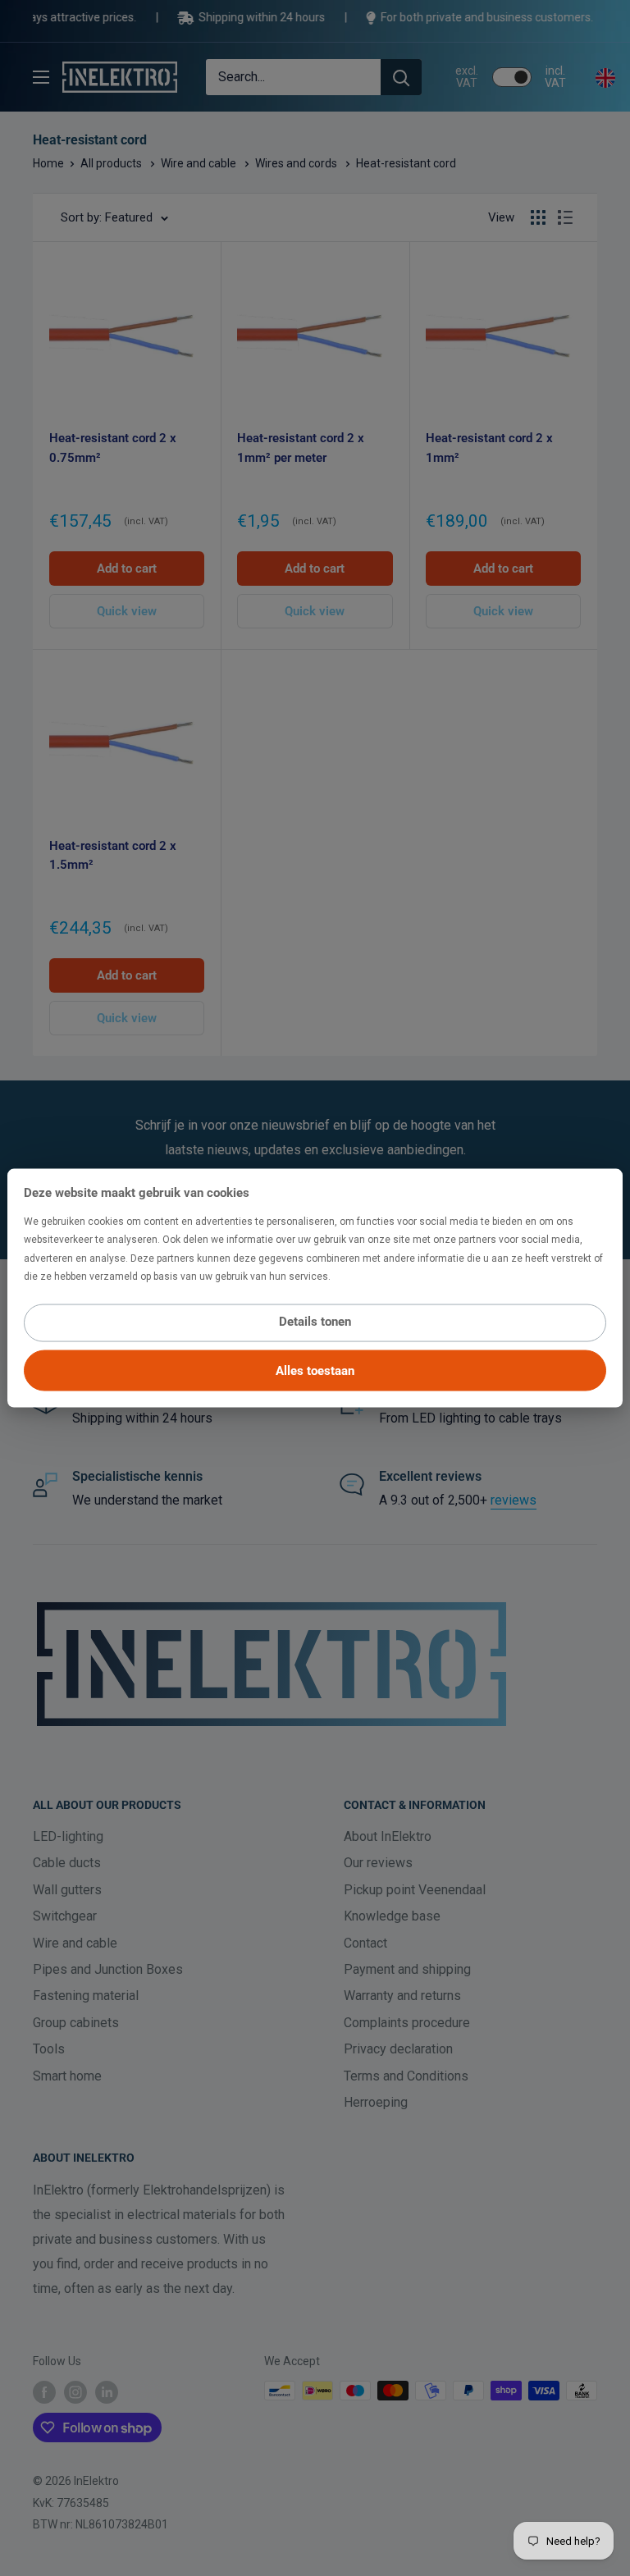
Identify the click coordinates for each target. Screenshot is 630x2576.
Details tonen (315, 1321)
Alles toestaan (315, 1370)
